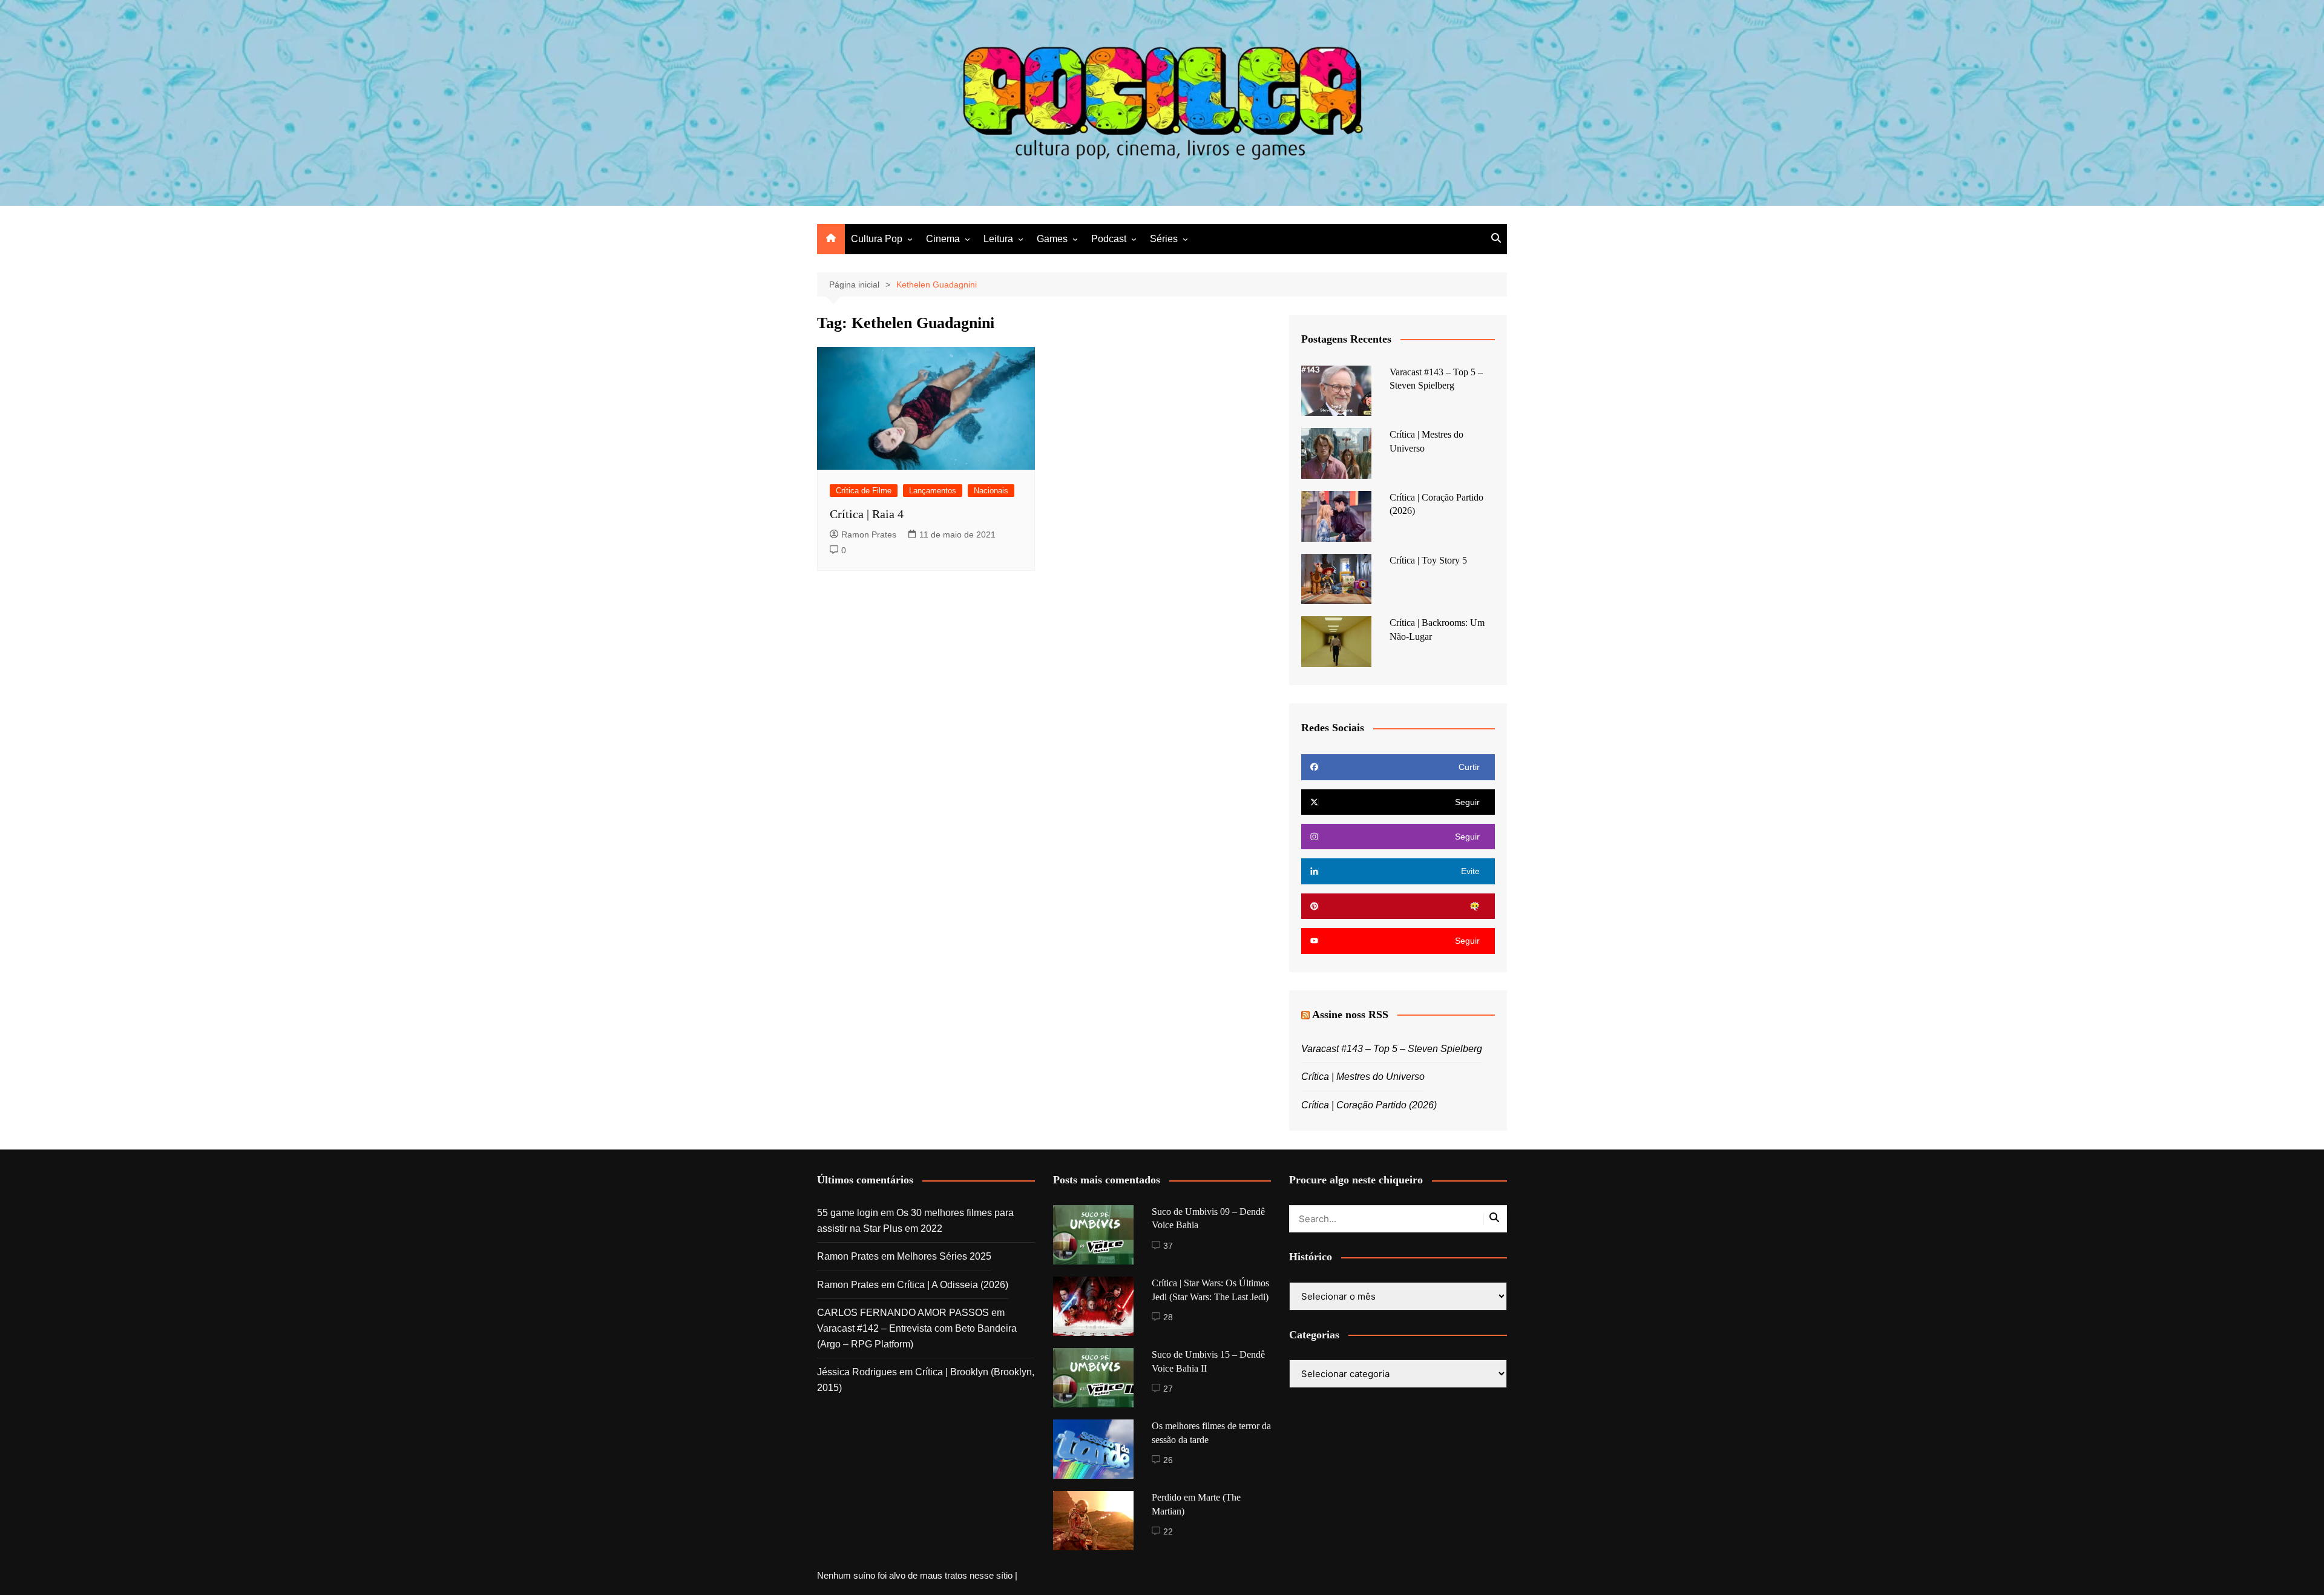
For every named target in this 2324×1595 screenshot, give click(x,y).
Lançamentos (933, 491)
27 (1168, 1389)
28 (1168, 1317)
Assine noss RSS (1350, 1015)
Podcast (1109, 239)
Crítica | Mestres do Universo (1363, 1077)
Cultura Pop (877, 239)
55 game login (848, 1213)
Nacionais (991, 491)
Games (1052, 239)
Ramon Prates (869, 534)
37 (1168, 1246)
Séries (1164, 239)
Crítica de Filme (864, 491)
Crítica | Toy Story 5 (1428, 560)
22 (1168, 1531)
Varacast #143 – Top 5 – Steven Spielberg (1392, 1049)
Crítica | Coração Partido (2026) (1369, 1105)
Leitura (998, 239)
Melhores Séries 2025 (944, 1256)
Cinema (943, 239)
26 (1168, 1460)
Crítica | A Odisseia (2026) (953, 1285)
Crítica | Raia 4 (867, 514)
